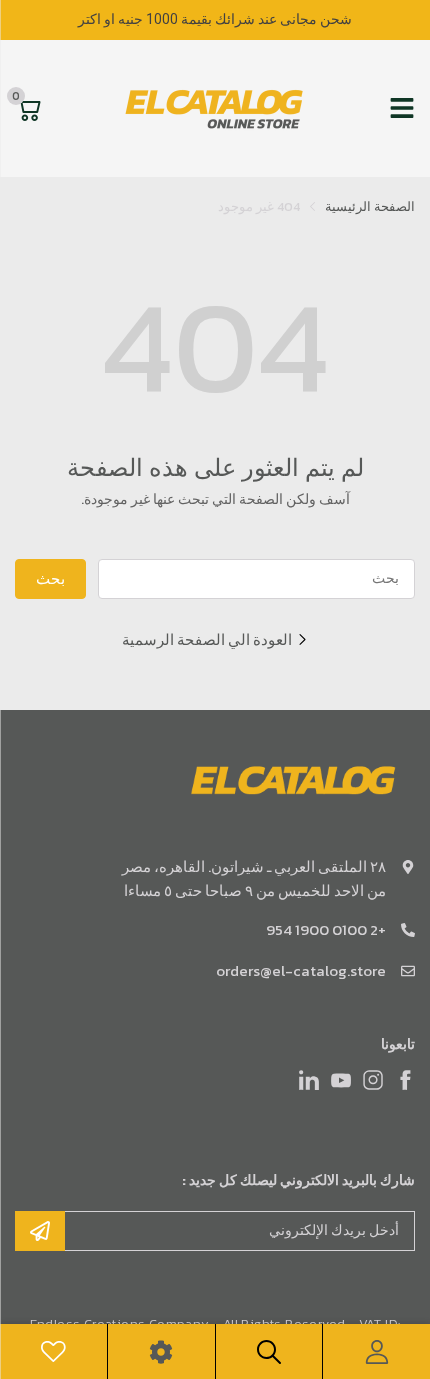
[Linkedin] (309, 1080)
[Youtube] (341, 1080)
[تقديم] (40, 1231)
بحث (50, 578)
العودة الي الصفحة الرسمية (207, 639)
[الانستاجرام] (373, 1080)
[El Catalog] (216, 108)
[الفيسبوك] (405, 1080)
